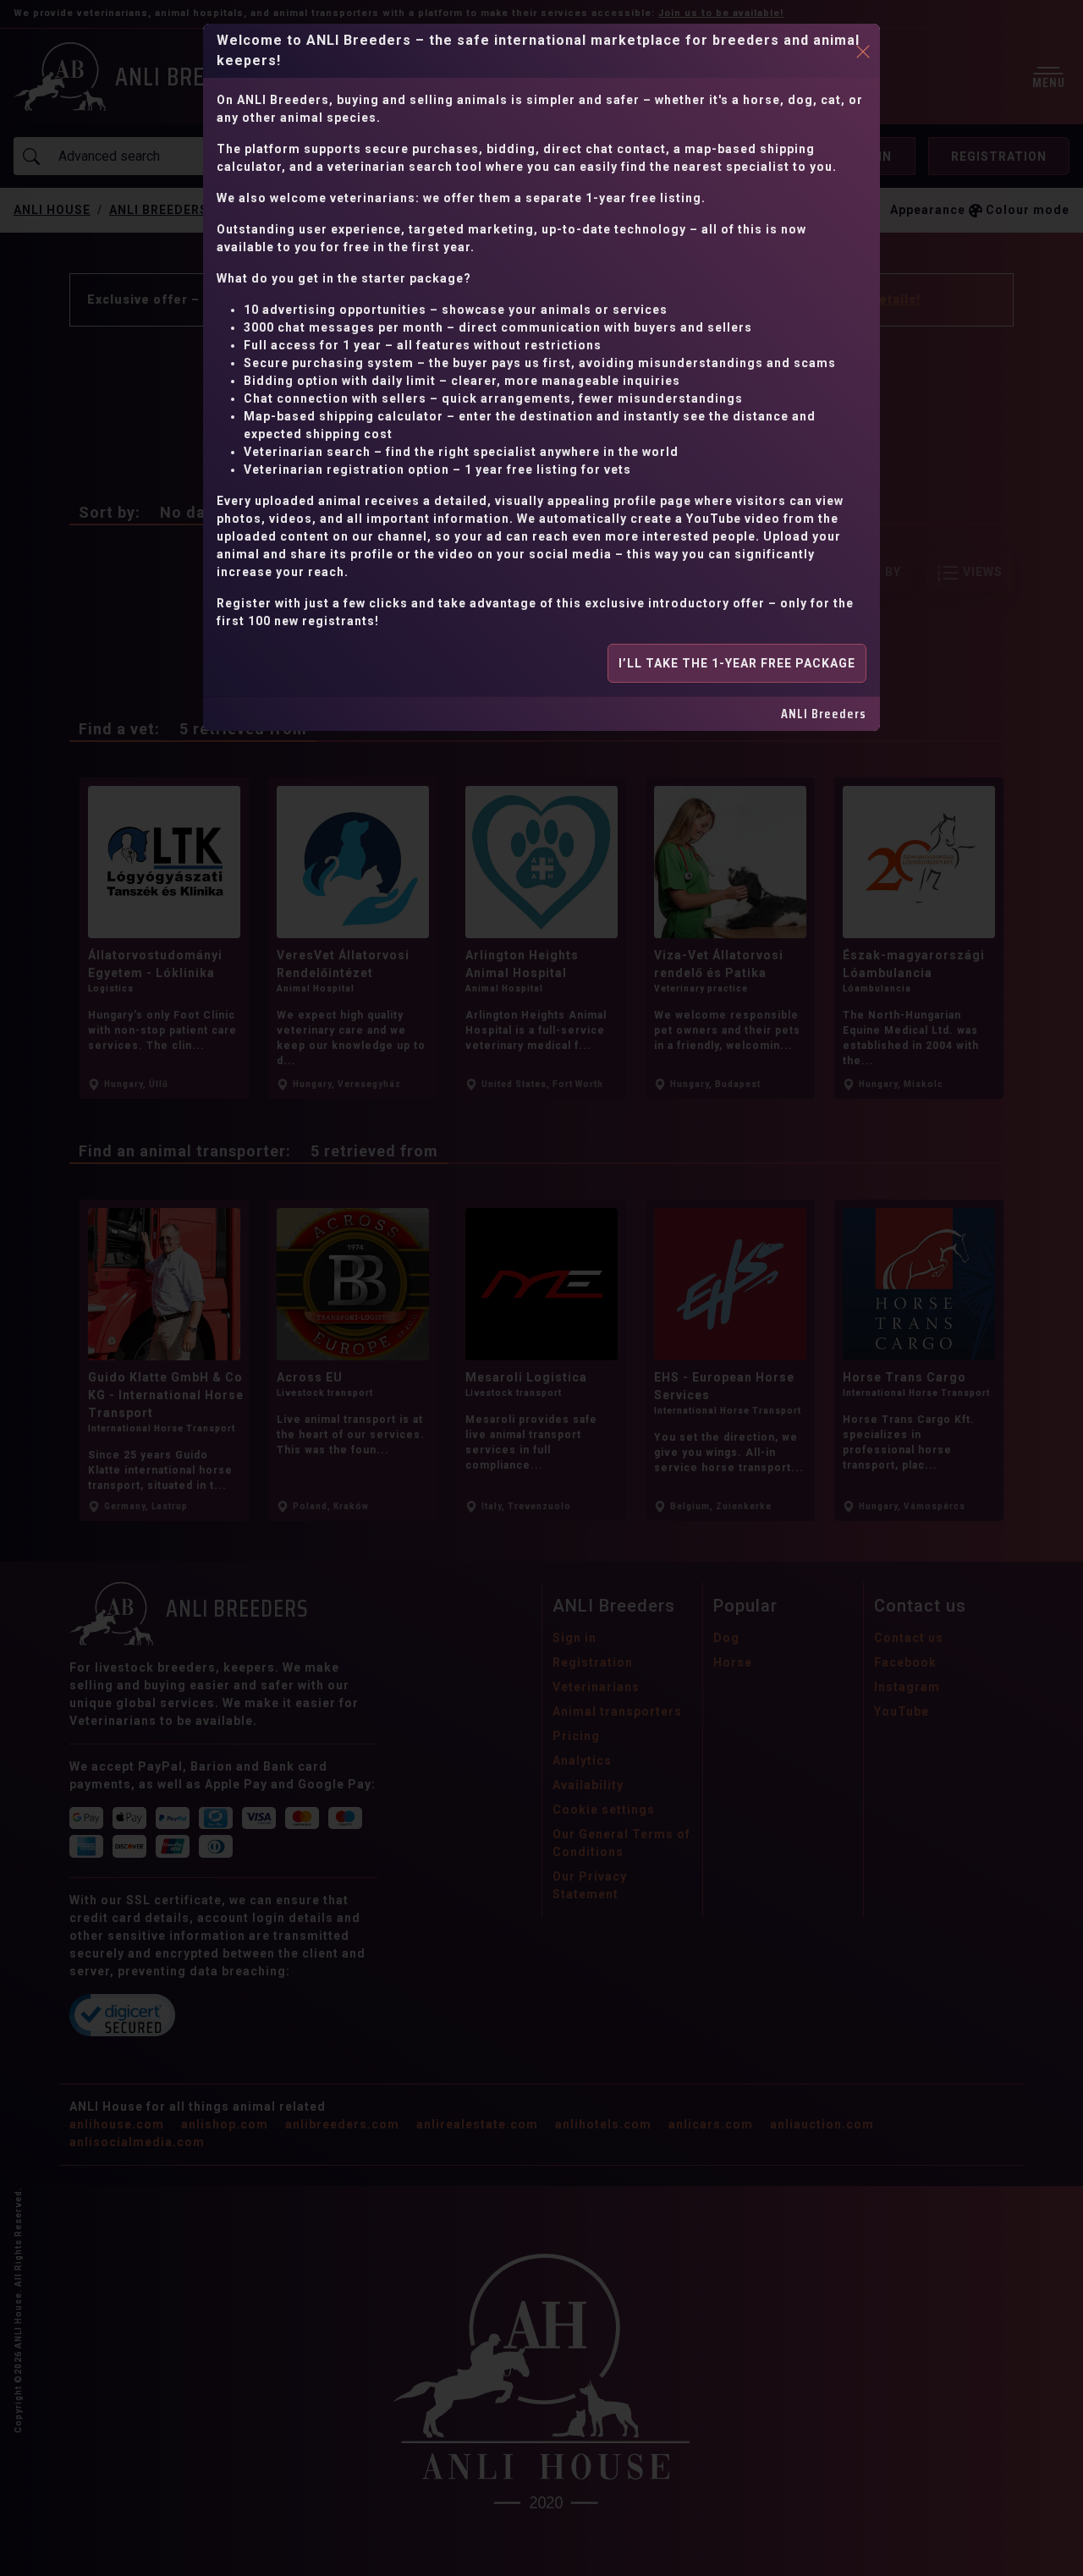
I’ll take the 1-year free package (737, 663)
